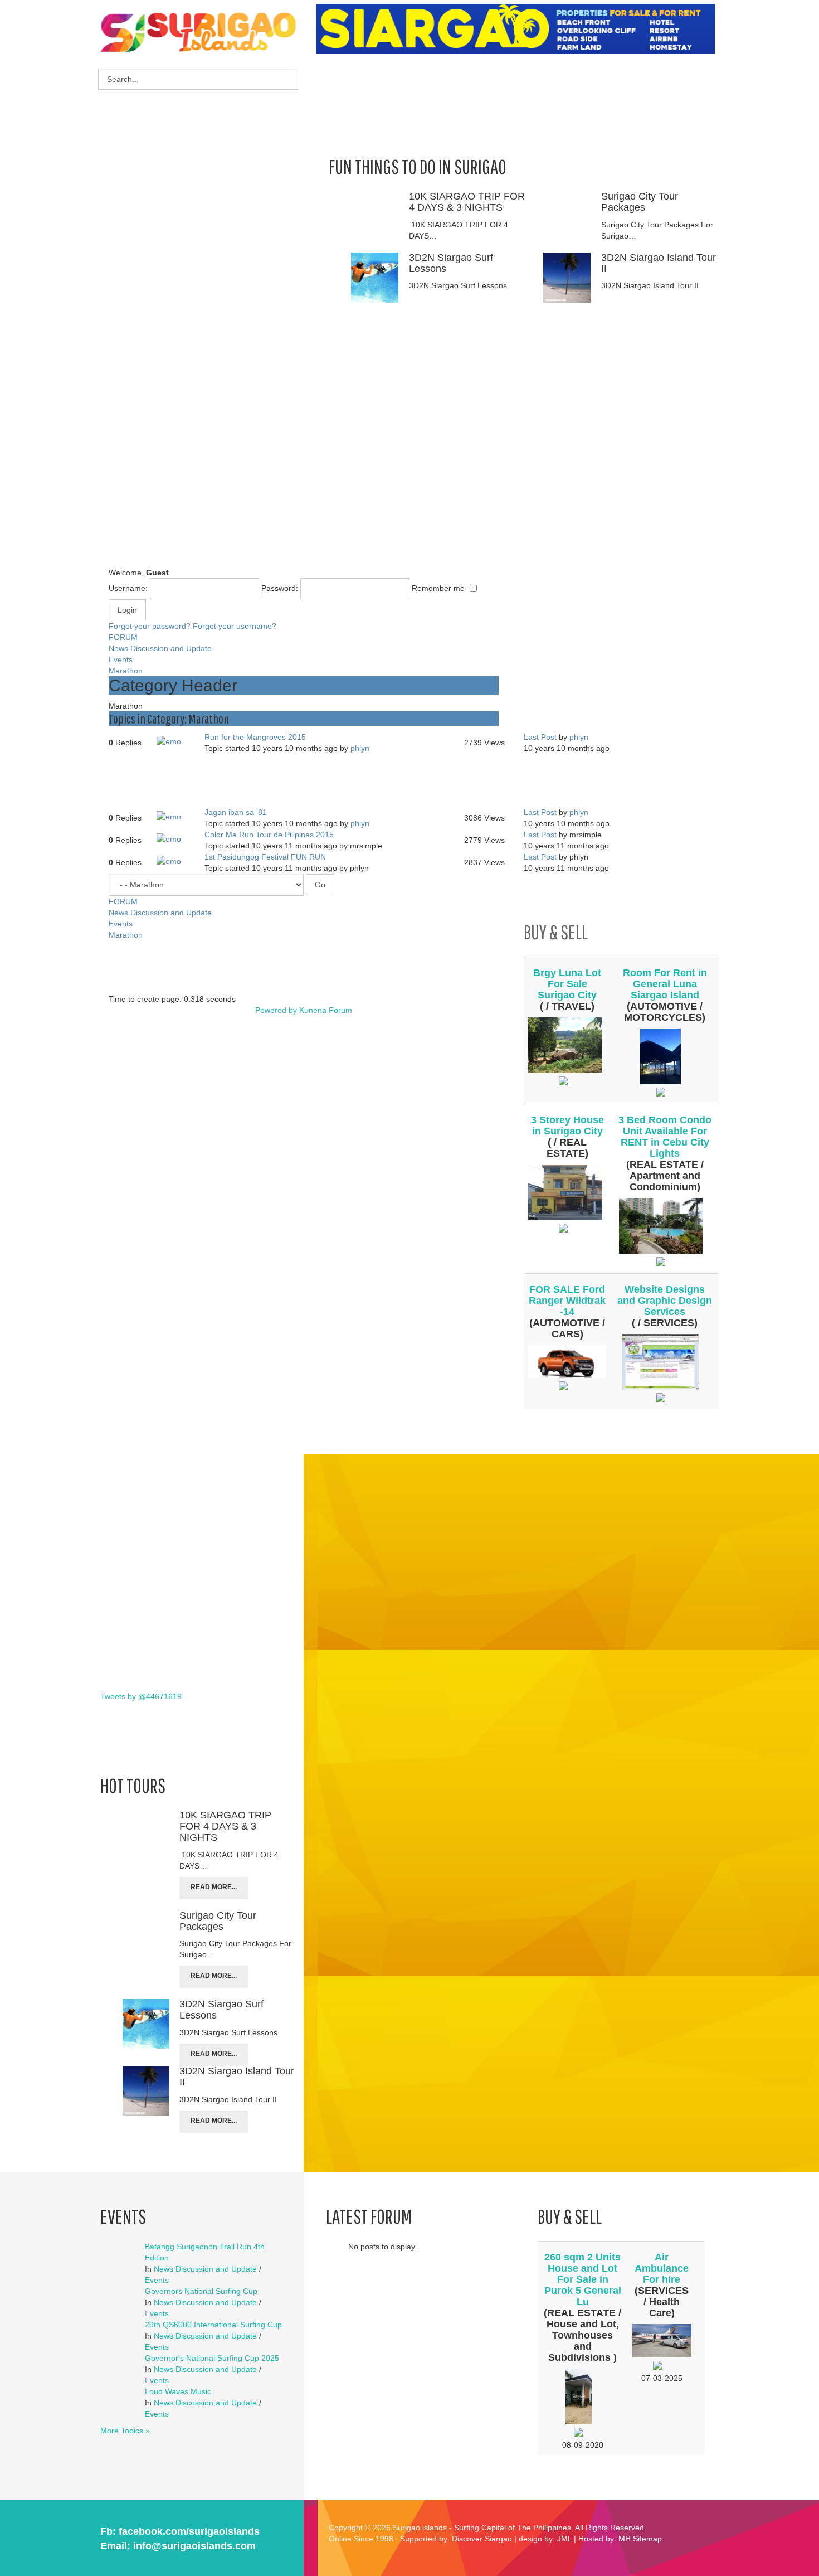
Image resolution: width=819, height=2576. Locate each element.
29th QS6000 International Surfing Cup (213, 2325)
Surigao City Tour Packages (640, 202)
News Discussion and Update (160, 648)
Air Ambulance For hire (662, 2268)
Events (121, 659)
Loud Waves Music (178, 2391)
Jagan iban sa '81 (236, 812)
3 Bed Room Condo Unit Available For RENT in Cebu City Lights (665, 1137)
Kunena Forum (326, 1010)
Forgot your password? (150, 626)
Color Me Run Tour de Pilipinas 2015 (269, 835)
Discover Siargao (482, 2539)
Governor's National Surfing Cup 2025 (212, 2358)
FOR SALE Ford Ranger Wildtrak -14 (567, 1301)
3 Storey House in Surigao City (567, 1126)
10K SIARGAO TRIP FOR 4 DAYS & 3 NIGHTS (467, 202)
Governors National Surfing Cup (201, 2291)
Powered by (276, 1010)
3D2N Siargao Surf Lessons (451, 263)
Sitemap (647, 2539)
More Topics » (125, 2431)
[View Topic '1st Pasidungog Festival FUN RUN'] (173, 862)
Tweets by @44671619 (141, 1696)
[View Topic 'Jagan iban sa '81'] (173, 817)
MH (625, 2539)
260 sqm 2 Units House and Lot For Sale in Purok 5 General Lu (583, 2279)
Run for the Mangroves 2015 (255, 737)
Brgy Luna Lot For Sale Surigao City (567, 984)
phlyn (360, 748)
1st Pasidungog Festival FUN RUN (265, 857)
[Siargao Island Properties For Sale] (520, 29)
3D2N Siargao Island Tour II (659, 263)
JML (564, 2539)
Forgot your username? (235, 626)
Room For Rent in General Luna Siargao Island (665, 984)
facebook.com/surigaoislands (189, 2531)
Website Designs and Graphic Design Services (665, 1301)
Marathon (126, 671)
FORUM (123, 637)
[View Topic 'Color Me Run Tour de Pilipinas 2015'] (173, 840)
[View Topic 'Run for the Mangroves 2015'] (173, 742)
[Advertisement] (519, 89)
